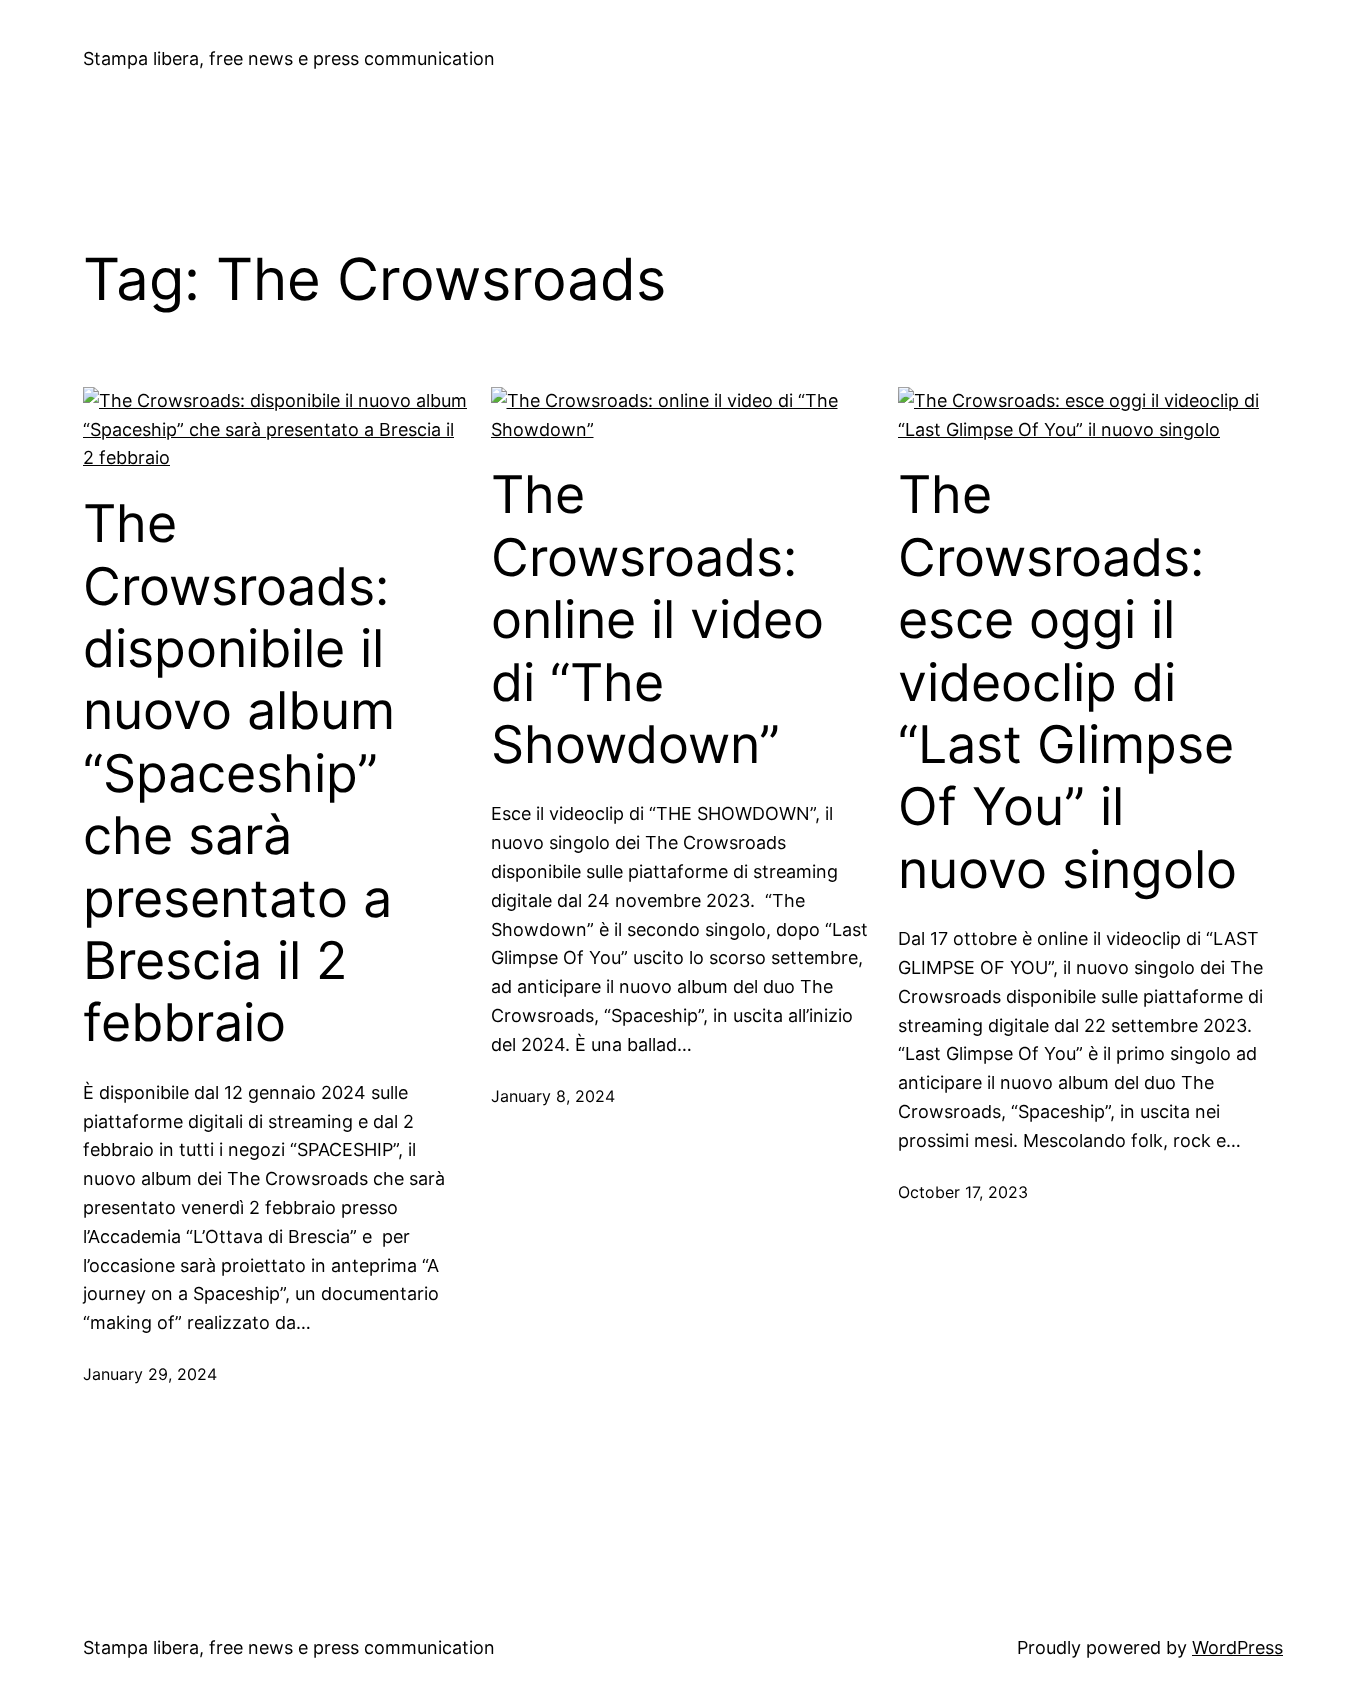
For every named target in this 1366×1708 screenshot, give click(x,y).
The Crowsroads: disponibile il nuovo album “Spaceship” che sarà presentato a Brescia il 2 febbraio (239, 773)
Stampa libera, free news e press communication (289, 58)
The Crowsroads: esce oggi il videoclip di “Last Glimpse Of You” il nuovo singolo (1067, 682)
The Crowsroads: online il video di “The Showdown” (657, 620)
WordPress (1237, 1647)
